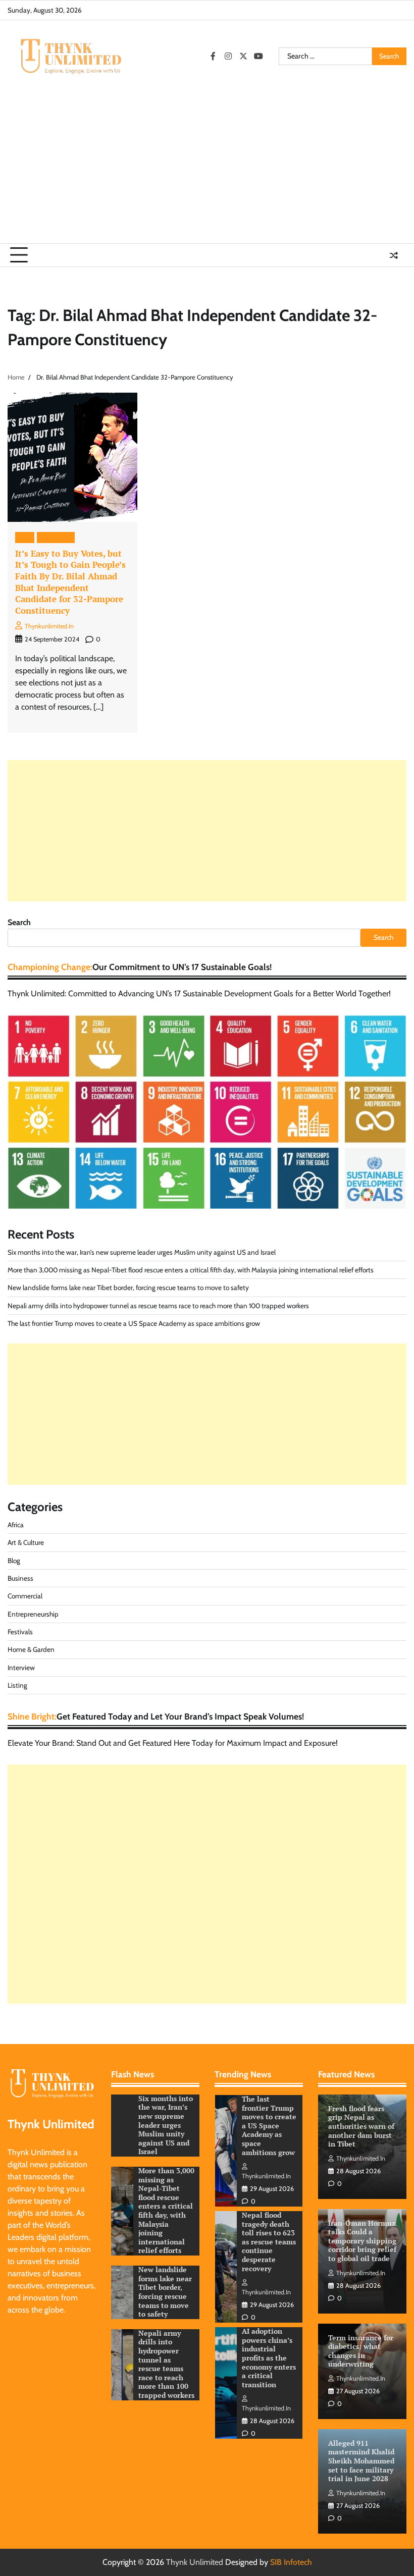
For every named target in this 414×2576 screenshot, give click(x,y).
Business (20, 1578)
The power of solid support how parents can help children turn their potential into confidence (268, 2358)
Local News (56, 537)
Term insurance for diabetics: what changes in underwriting (361, 2351)
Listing (17, 1685)
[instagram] (228, 56)
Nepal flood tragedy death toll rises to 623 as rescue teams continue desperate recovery (269, 2126)
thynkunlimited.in (49, 626)
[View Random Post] (394, 255)
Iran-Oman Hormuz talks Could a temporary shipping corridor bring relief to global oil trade (362, 2241)
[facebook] (213, 56)
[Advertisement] (207, 168)
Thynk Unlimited (195, 2562)
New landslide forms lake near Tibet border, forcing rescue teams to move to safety (128, 1287)
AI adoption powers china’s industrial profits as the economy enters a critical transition (269, 2242)
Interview (21, 1668)
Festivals (20, 1632)
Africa (16, 1525)
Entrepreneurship (33, 1614)
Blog (25, 537)
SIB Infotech (291, 2562)
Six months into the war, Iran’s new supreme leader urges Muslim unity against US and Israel (142, 1252)
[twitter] (243, 56)
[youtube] (258, 56)
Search (19, 922)
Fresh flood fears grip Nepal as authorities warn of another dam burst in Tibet (361, 2126)
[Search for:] (325, 57)
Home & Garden (31, 1649)
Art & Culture (26, 1542)
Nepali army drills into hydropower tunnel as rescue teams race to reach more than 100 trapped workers (158, 1306)
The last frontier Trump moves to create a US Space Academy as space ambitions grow (134, 1323)
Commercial (25, 1596)
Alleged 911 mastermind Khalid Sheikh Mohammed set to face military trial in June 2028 (361, 2461)
